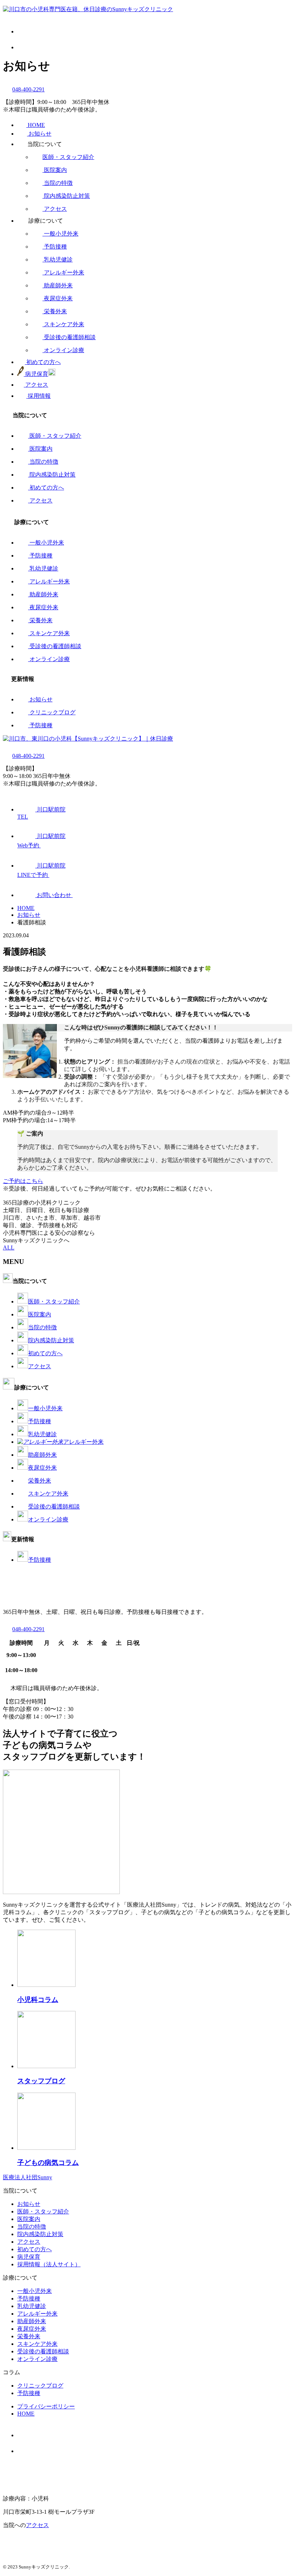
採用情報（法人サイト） (49, 2264)
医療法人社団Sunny (28, 2177)
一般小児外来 (61, 234)
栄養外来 (55, 311)
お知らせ (41, 699)
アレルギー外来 (64, 272)
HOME (26, 2414)
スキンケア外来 (64, 324)
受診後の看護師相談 (70, 337)
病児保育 (29, 2257)
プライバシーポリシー (46, 2406)
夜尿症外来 (58, 298)
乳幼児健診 (58, 260)
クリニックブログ (53, 712)
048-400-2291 (28, 89)
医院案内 (55, 170)
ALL (9, 1248)
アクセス (55, 209)
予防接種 (55, 247)
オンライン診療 (64, 350)
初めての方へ (47, 488)
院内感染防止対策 (67, 196)
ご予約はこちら (23, 1181)
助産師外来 (58, 285)
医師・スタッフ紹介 (68, 157)
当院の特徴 (58, 183)
